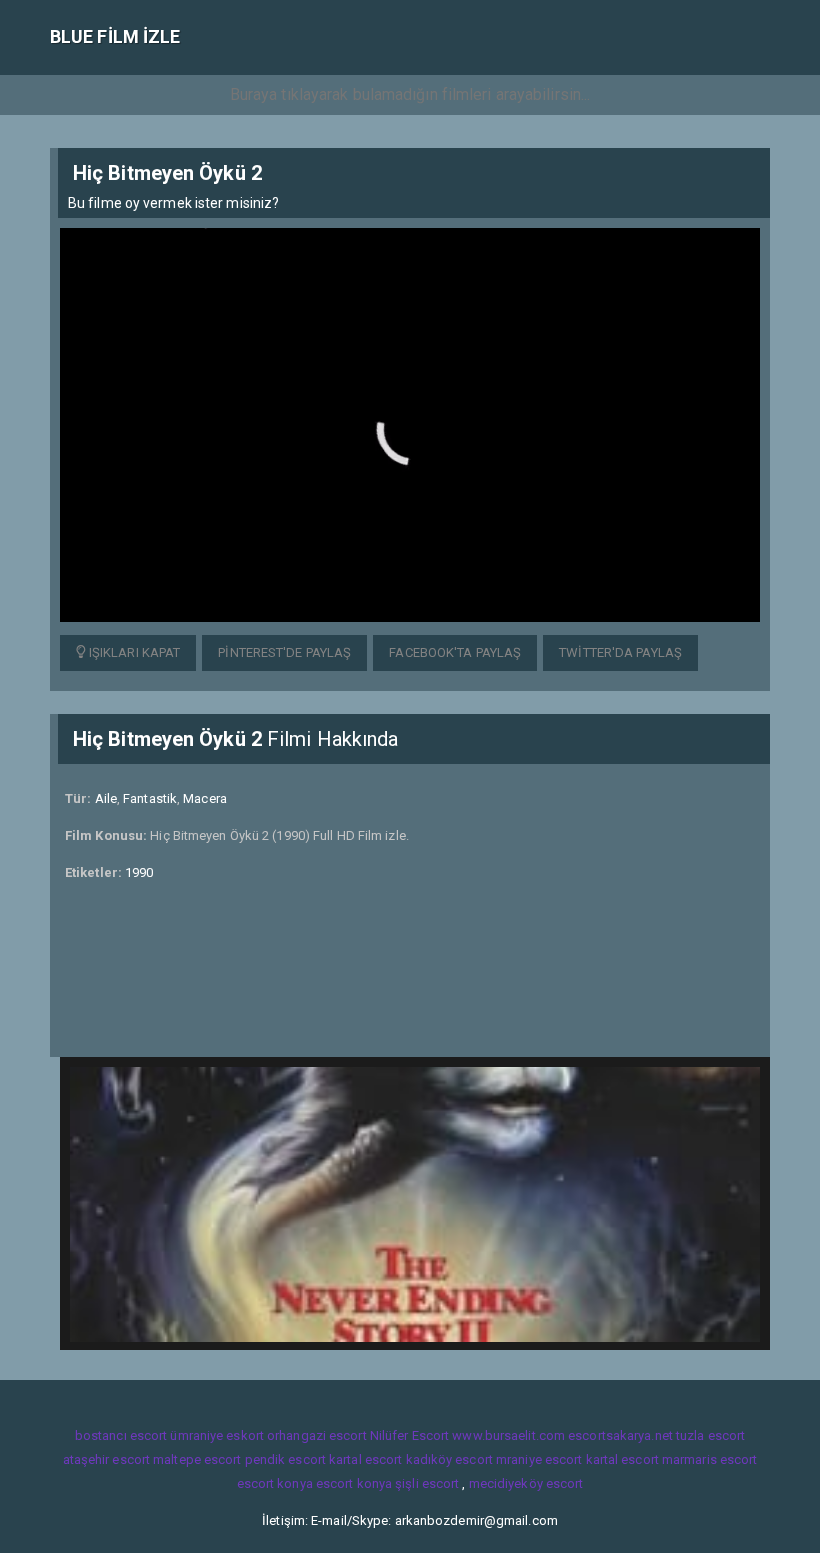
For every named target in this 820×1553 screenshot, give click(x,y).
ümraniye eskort (217, 1435)
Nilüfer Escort (409, 1435)
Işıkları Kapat (133, 652)
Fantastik (150, 798)
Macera (205, 798)
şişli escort (427, 1483)
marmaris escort (710, 1459)
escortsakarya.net (620, 1435)
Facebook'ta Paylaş (455, 652)
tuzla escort (710, 1435)
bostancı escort (121, 1435)
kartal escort (365, 1459)
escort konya (275, 1483)
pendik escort (285, 1459)
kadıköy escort (449, 1459)
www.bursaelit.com (508, 1435)
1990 (139, 872)
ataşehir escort (107, 1459)
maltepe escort (197, 1459)
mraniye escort (539, 1459)
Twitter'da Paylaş (620, 652)
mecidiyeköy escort (526, 1483)
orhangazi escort (317, 1435)
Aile (106, 798)
